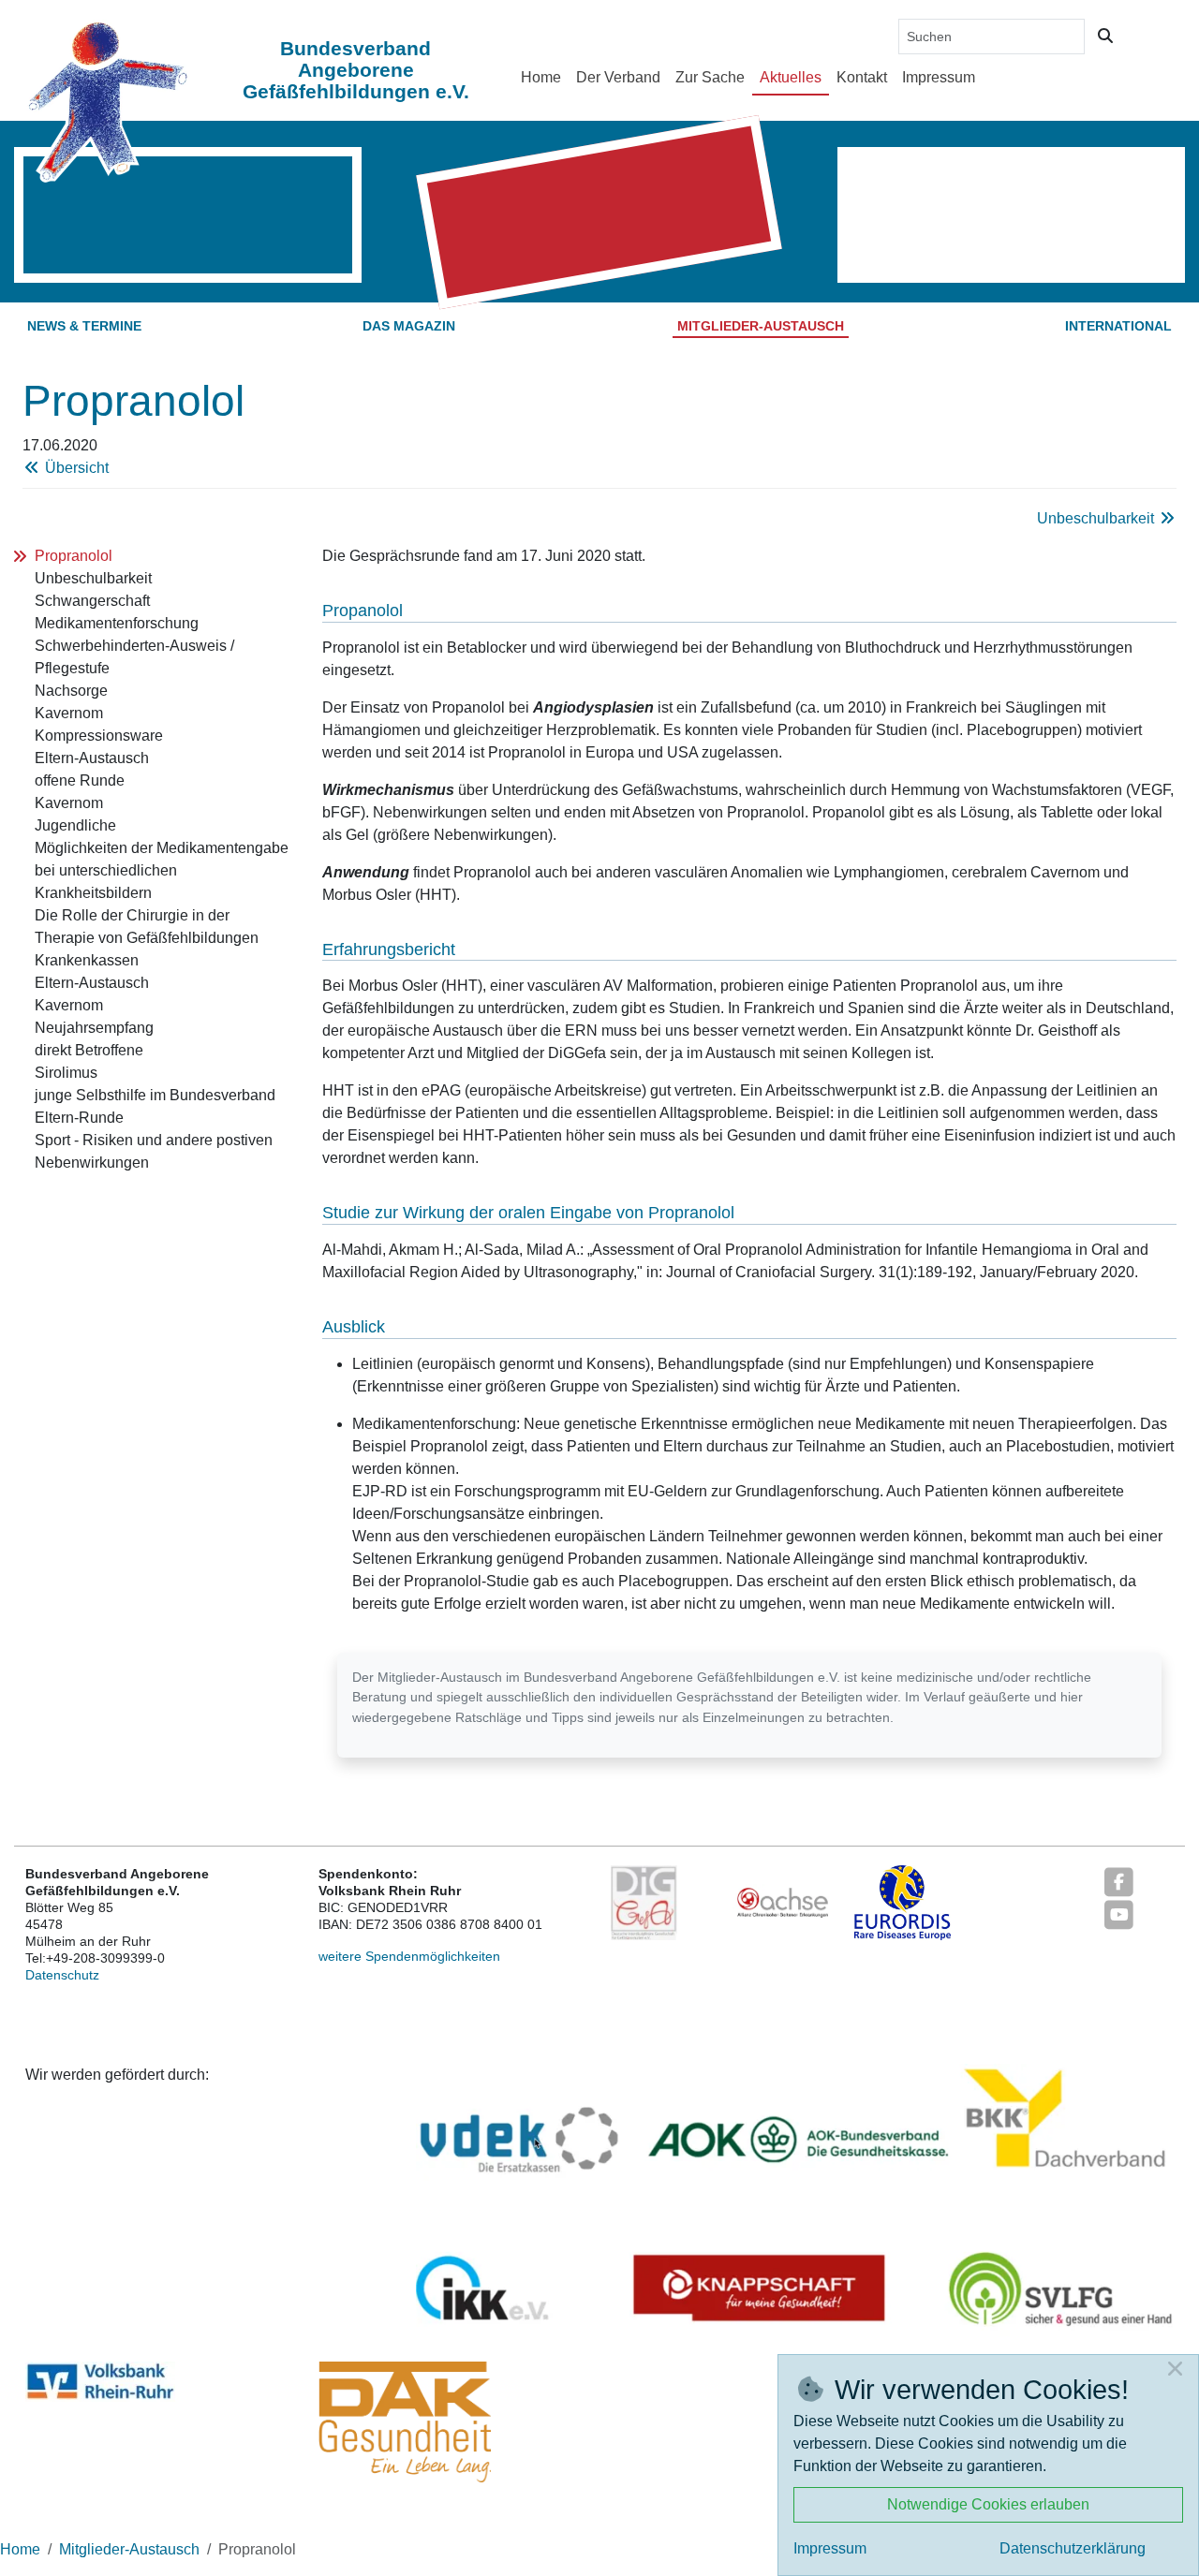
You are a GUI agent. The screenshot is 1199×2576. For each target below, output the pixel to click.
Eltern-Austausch (92, 758)
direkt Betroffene (89, 1050)
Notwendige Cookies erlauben (988, 2504)
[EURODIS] (903, 1902)
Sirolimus (66, 1073)
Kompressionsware (99, 736)
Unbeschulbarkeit (1097, 518)
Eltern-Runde (79, 1118)
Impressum (939, 77)
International (1118, 326)
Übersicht (75, 468)
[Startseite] (107, 101)
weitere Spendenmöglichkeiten (409, 1956)
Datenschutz (62, 1975)
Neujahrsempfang (94, 1028)
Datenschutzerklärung (1073, 2548)
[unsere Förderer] (795, 2203)
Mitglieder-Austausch (761, 326)
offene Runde (80, 780)
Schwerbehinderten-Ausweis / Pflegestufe (134, 657)
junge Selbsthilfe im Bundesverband (155, 1095)
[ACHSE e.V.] (782, 1902)
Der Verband (618, 77)
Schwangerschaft (92, 601)
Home (541, 77)
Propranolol (74, 556)
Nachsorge (71, 691)
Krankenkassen (87, 960)
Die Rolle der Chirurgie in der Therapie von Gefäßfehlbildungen (147, 927)
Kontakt (862, 77)
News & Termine (84, 326)
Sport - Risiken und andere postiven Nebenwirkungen (154, 1151)
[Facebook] (1119, 1881)
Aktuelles (791, 77)
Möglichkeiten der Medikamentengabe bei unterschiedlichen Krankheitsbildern (162, 870)
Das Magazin (409, 326)
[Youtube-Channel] (1119, 1914)
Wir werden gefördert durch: (117, 2075)
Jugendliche (75, 825)
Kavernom (69, 713)
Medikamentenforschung (117, 623)
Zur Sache (710, 77)
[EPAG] (644, 1902)
